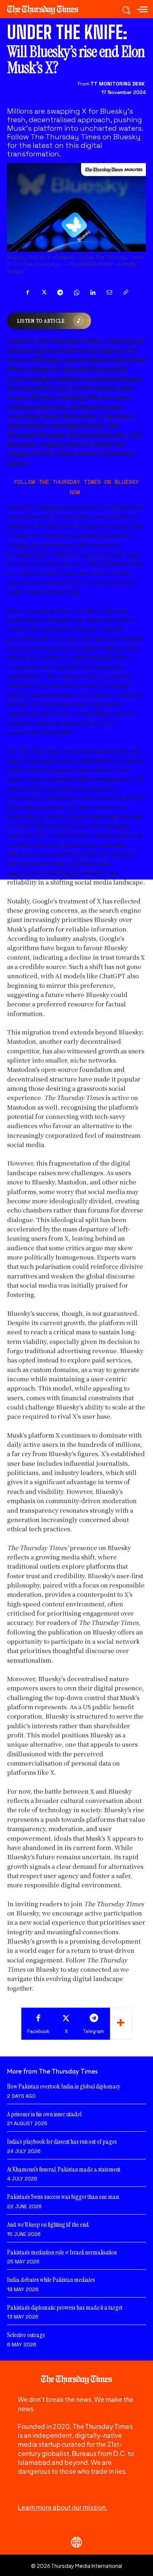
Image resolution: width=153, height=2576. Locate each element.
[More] (121, 2024)
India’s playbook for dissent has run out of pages (62, 2142)
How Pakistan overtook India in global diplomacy (64, 2086)
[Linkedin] (93, 292)
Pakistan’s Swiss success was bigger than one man (63, 2197)
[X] (44, 292)
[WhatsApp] (76, 292)
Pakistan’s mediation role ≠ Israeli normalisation (62, 2252)
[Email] (109, 292)
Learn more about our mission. (63, 2507)
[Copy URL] (126, 292)
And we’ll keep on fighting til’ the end (48, 2225)
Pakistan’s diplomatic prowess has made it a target (65, 2308)
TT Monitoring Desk (118, 84)
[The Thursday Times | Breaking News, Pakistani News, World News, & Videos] (46, 10)
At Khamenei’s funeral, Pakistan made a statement (64, 2169)
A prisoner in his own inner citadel (44, 2114)
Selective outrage (26, 2335)
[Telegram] (60, 292)
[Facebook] (27, 292)
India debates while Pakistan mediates (51, 2280)
